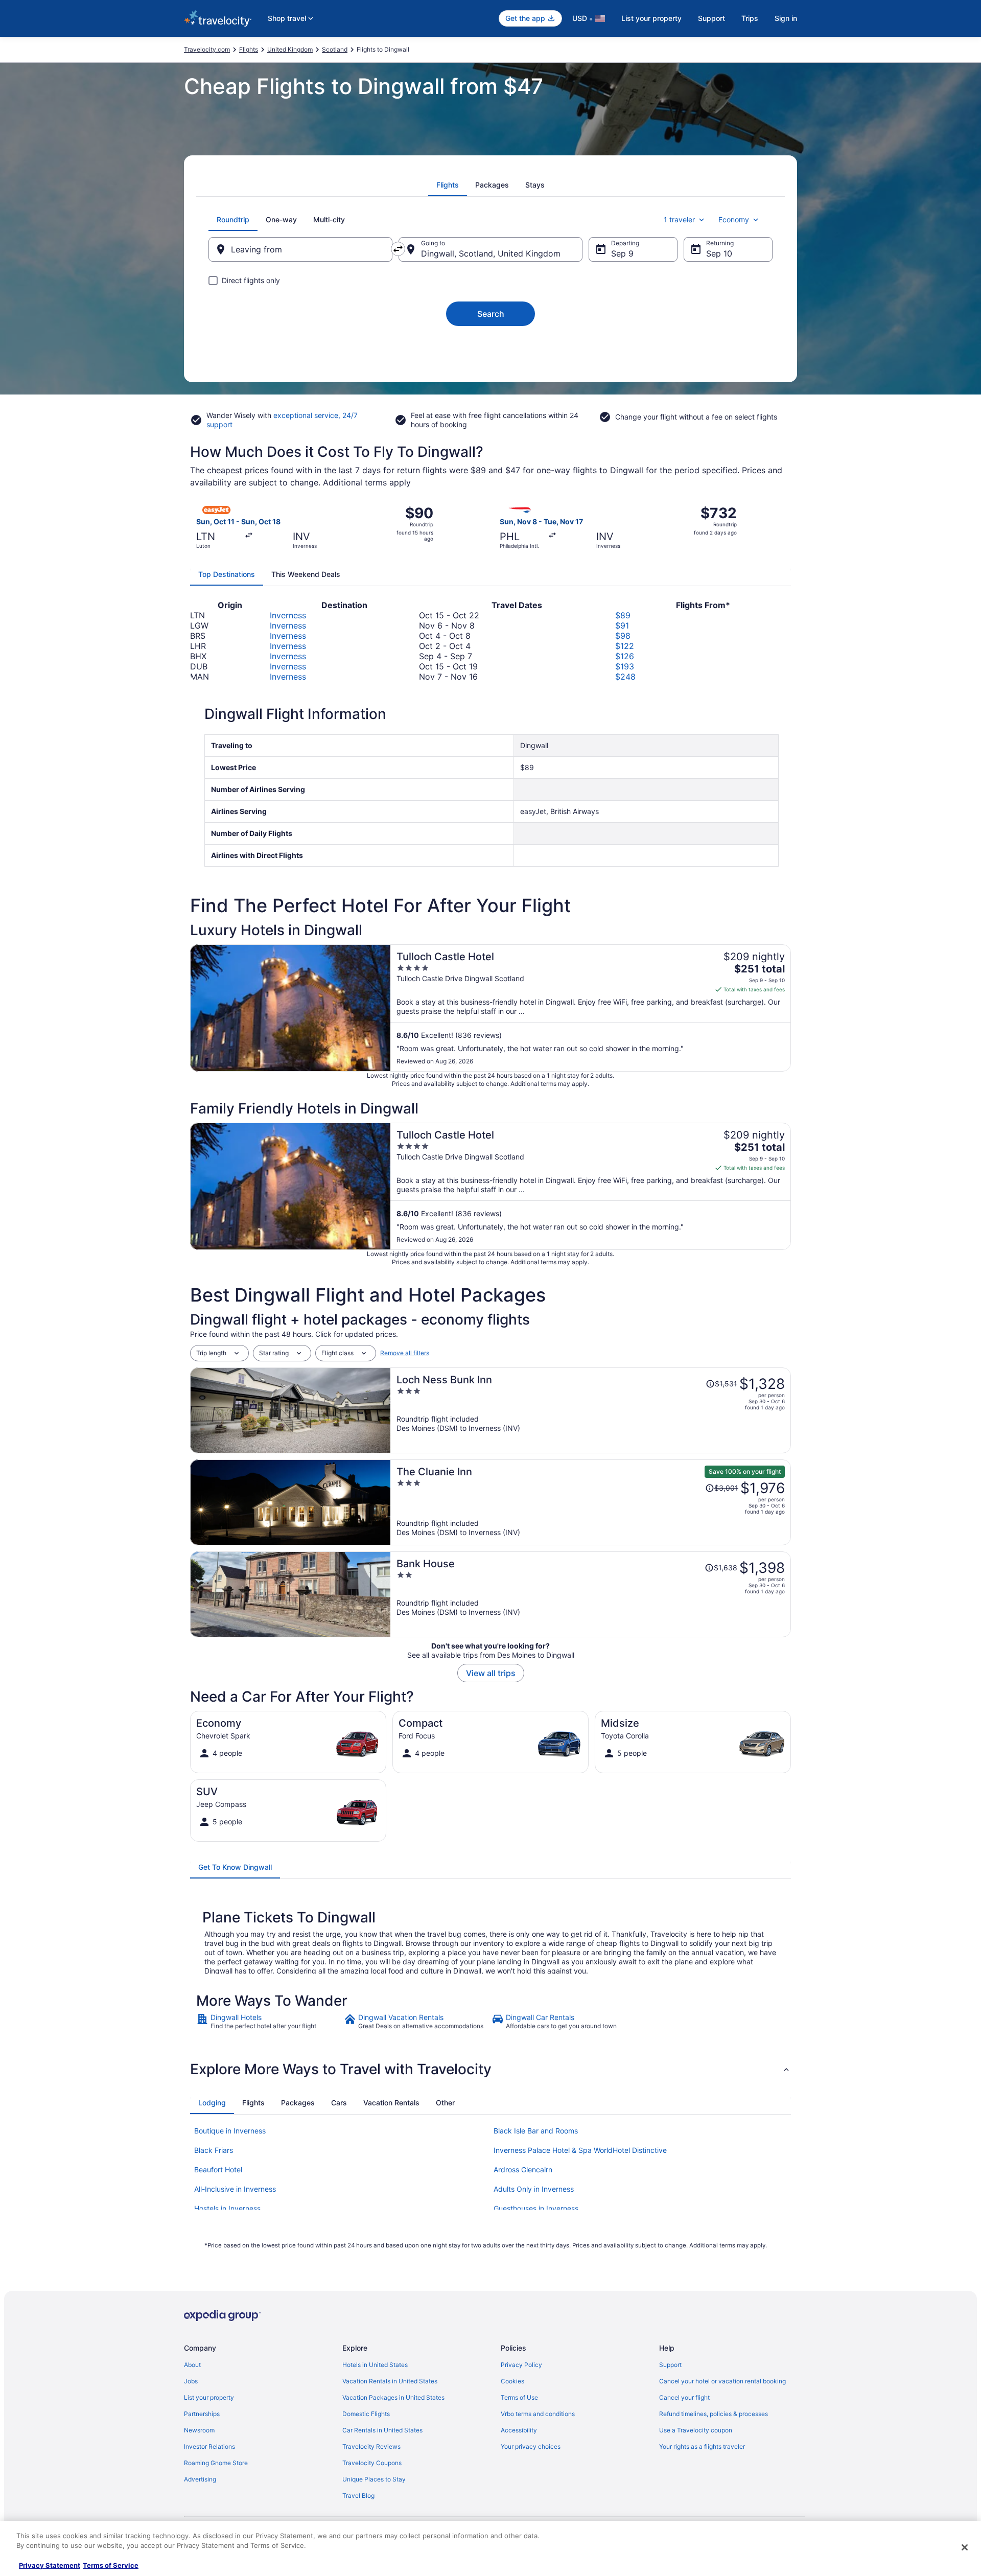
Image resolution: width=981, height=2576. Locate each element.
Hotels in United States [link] (375, 2365)
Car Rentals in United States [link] (382, 2430)
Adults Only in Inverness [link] (534, 2189)
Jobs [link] (191, 2381)
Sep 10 (719, 253)
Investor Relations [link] (209, 2446)
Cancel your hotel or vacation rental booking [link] (722, 2381)
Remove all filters (405, 1353)
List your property (651, 18)
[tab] (448, 185)
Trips (750, 18)
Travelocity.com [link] (207, 49)
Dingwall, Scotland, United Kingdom (491, 253)
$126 (625, 656)
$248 (625, 677)
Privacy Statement (50, 2565)
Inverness (288, 615)
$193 (625, 666)
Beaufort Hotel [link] (218, 2169)
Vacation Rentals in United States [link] (390, 2381)
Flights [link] (249, 49)
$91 (622, 625)
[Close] (965, 2547)
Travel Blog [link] (358, 2496)
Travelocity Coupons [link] (372, 2463)
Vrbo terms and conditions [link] (538, 2414)
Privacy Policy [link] (521, 2365)
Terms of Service (111, 2565)
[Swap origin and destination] (398, 249)
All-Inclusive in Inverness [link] (235, 2189)
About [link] (192, 2365)
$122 (625, 646)
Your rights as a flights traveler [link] (702, 2446)
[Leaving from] (300, 249)
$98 (623, 636)
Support (711, 18)
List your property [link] (209, 2397)
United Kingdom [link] (290, 49)
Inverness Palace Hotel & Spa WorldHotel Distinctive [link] (580, 2150)
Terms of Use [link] (519, 2397)
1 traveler (679, 219)
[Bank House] (591, 1594)
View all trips (491, 1673)
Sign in (786, 18)
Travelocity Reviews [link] (371, 2446)
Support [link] (670, 2365)
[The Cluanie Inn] (591, 1502)
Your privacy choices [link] (531, 2446)
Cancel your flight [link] (684, 2397)
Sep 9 (622, 253)
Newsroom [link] (199, 2430)
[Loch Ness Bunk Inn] (591, 1410)
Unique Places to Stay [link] (374, 2479)
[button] (491, 2069)
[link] (269, 2022)
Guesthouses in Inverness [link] (536, 2208)
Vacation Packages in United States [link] (393, 2397)
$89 (623, 615)
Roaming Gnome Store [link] (216, 2463)
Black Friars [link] (214, 2150)
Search (491, 314)
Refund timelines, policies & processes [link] (714, 2414)
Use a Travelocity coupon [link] (696, 2430)
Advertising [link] (200, 2479)
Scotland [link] (335, 49)
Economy (734, 219)
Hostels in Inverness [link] (227, 2208)
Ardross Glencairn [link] (523, 2169)
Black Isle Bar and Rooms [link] (536, 2131)
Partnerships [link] (202, 2414)
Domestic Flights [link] (366, 2414)
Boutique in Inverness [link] (230, 2131)
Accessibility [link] (519, 2430)
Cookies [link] (512, 2381)
